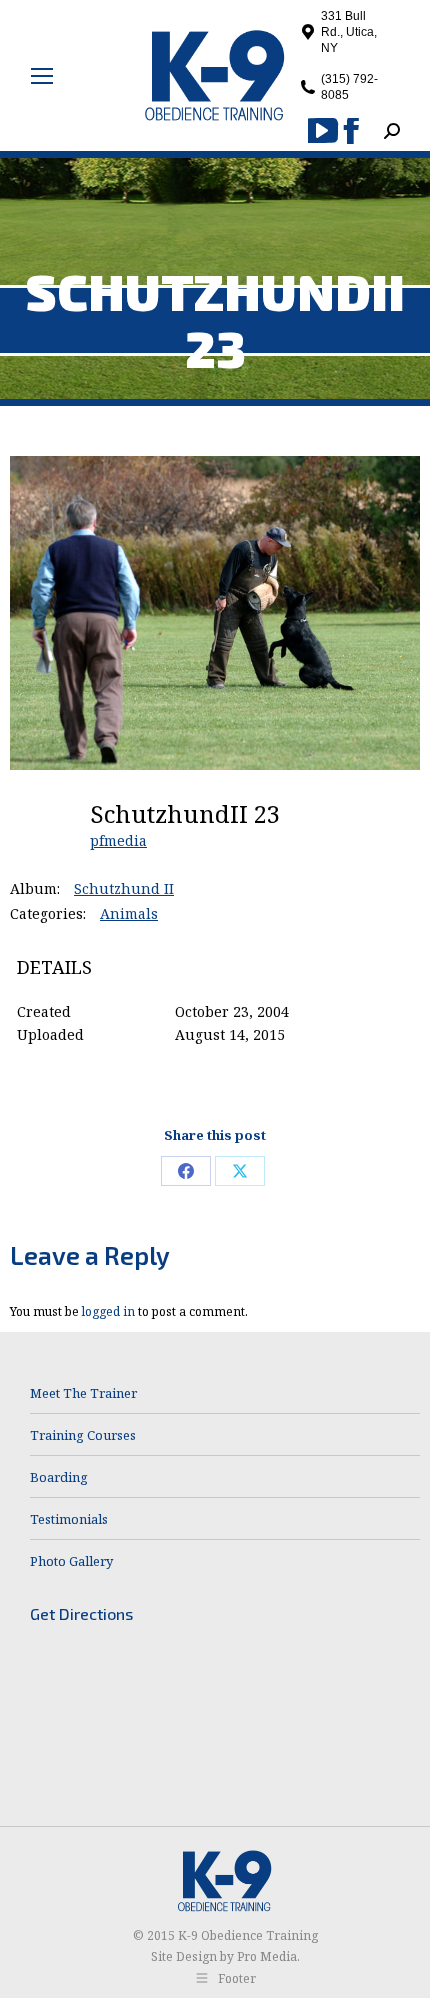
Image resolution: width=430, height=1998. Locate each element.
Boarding (59, 1477)
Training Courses (83, 1435)
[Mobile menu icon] (42, 76)
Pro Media (267, 1956)
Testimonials (69, 1519)
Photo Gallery (71, 1561)
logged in (108, 1311)
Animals (129, 913)
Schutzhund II (124, 888)
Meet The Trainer (83, 1393)
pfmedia (118, 840)
